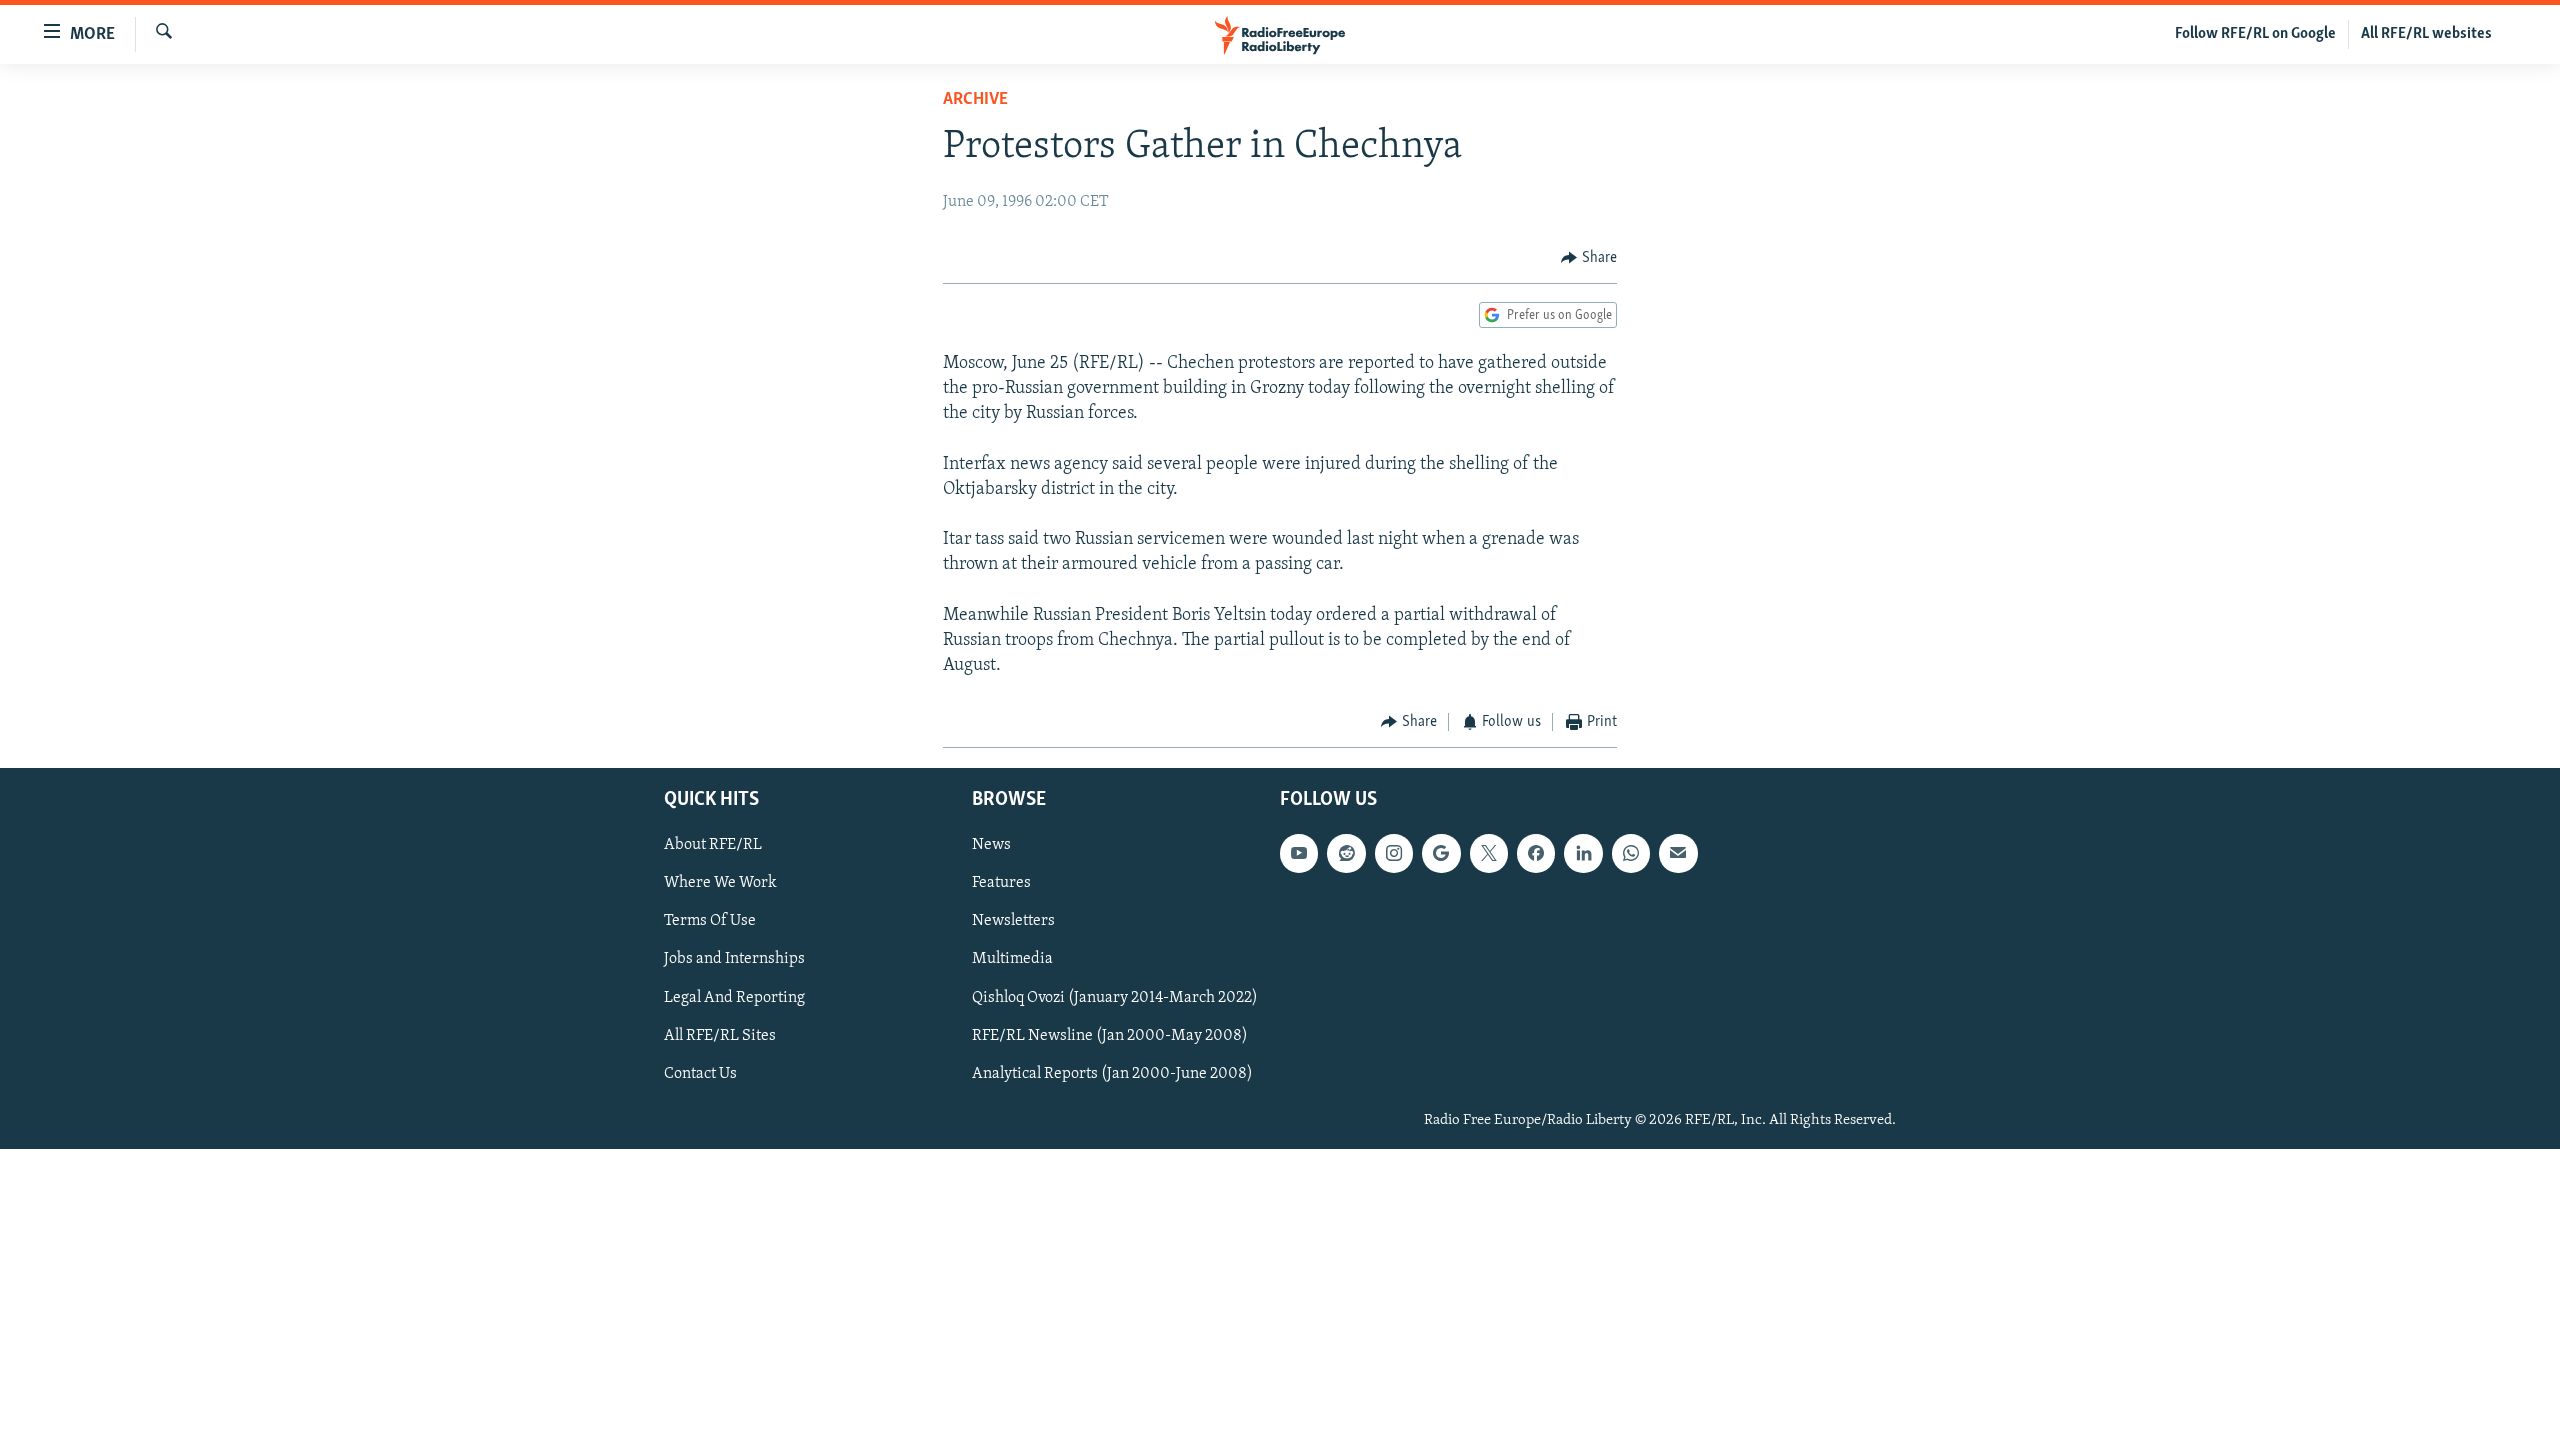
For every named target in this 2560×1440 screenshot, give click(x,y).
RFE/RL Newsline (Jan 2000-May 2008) (1110, 1035)
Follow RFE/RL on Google (2255, 34)
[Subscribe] (1678, 853)
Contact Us (700, 1073)
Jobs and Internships (734, 959)
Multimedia (1012, 959)
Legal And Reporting (734, 997)
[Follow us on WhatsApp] (1631, 853)
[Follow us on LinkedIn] (1583, 853)
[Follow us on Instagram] (1394, 853)
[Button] (1589, 258)
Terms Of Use (710, 921)
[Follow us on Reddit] (1346, 853)
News (991, 845)
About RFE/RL (713, 845)
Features (1001, 883)
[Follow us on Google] (1441, 853)
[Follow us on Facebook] (1536, 853)
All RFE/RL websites (2426, 34)
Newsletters (1013, 921)
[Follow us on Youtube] (1299, 853)
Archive (975, 100)
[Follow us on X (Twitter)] (1489, 853)
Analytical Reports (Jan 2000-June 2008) (1112, 1073)
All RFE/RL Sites (720, 1035)
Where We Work (720, 883)
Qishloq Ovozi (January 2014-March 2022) (1115, 997)
